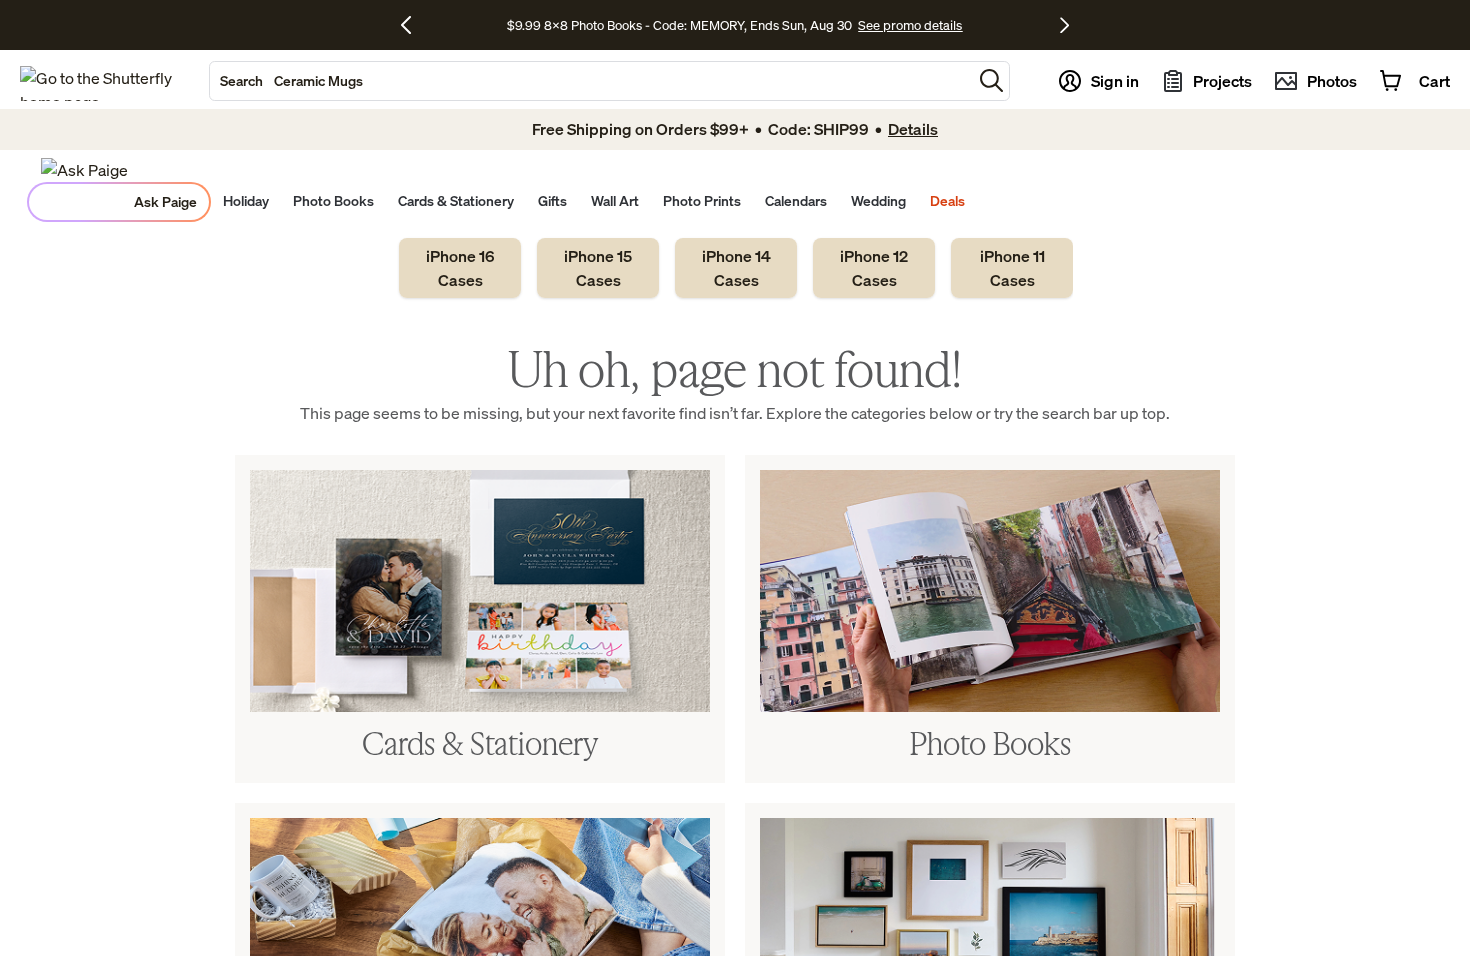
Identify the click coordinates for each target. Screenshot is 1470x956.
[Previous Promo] (413, 25)
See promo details (910, 25)
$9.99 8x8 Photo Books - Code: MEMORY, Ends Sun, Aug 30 (679, 25)
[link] (460, 268)
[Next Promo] (1064, 25)
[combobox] (591, 81)
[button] (991, 80)
